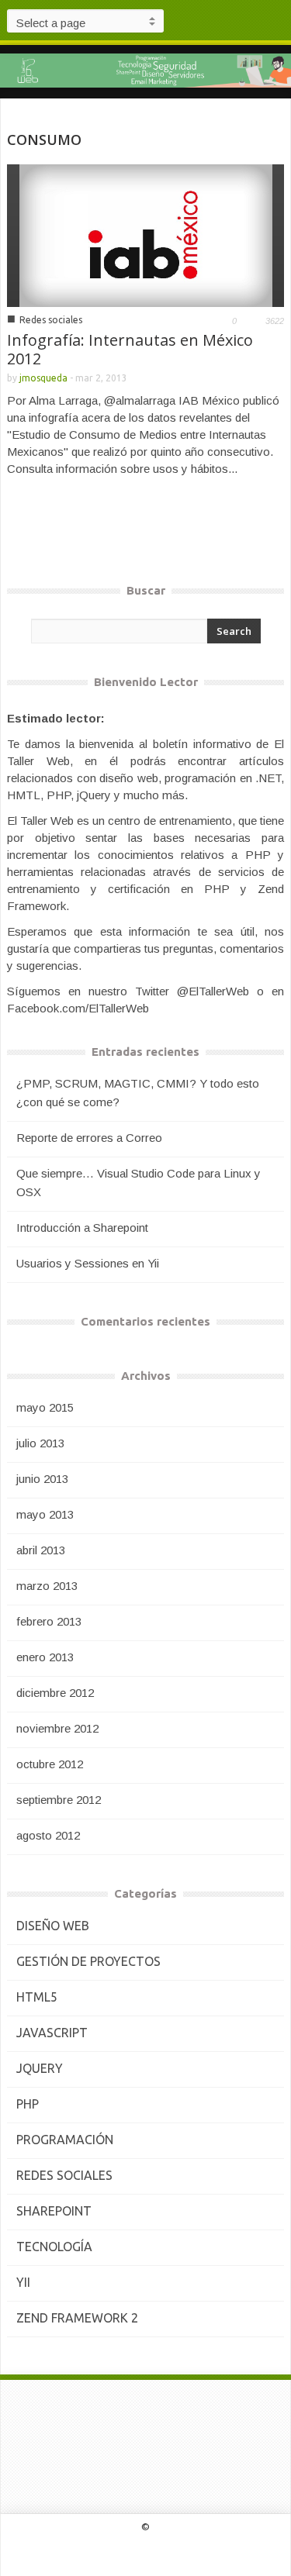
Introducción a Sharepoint (82, 1228)
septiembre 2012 (59, 1800)
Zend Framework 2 (77, 2318)
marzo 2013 (47, 1586)
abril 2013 (41, 1550)
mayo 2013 (45, 1514)
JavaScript (52, 2033)
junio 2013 (42, 1479)
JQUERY (40, 2068)
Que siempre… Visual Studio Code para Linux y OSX (139, 1183)
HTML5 (37, 1997)
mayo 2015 (45, 1407)
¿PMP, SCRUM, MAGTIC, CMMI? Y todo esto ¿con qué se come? (138, 1093)
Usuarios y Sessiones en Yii (88, 1263)
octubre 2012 (50, 1764)
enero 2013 (45, 1657)
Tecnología (54, 2247)
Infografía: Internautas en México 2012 (130, 349)
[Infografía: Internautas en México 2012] (146, 234)
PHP (28, 2104)
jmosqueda (43, 378)
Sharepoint (54, 2211)
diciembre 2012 (55, 1693)
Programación (65, 2140)
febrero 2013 (49, 1621)
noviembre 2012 (57, 1728)
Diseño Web (53, 1926)
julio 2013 (40, 1443)
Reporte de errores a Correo (89, 1138)
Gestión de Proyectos (88, 1961)
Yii (23, 2282)
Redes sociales (51, 320)
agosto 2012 (48, 1835)
